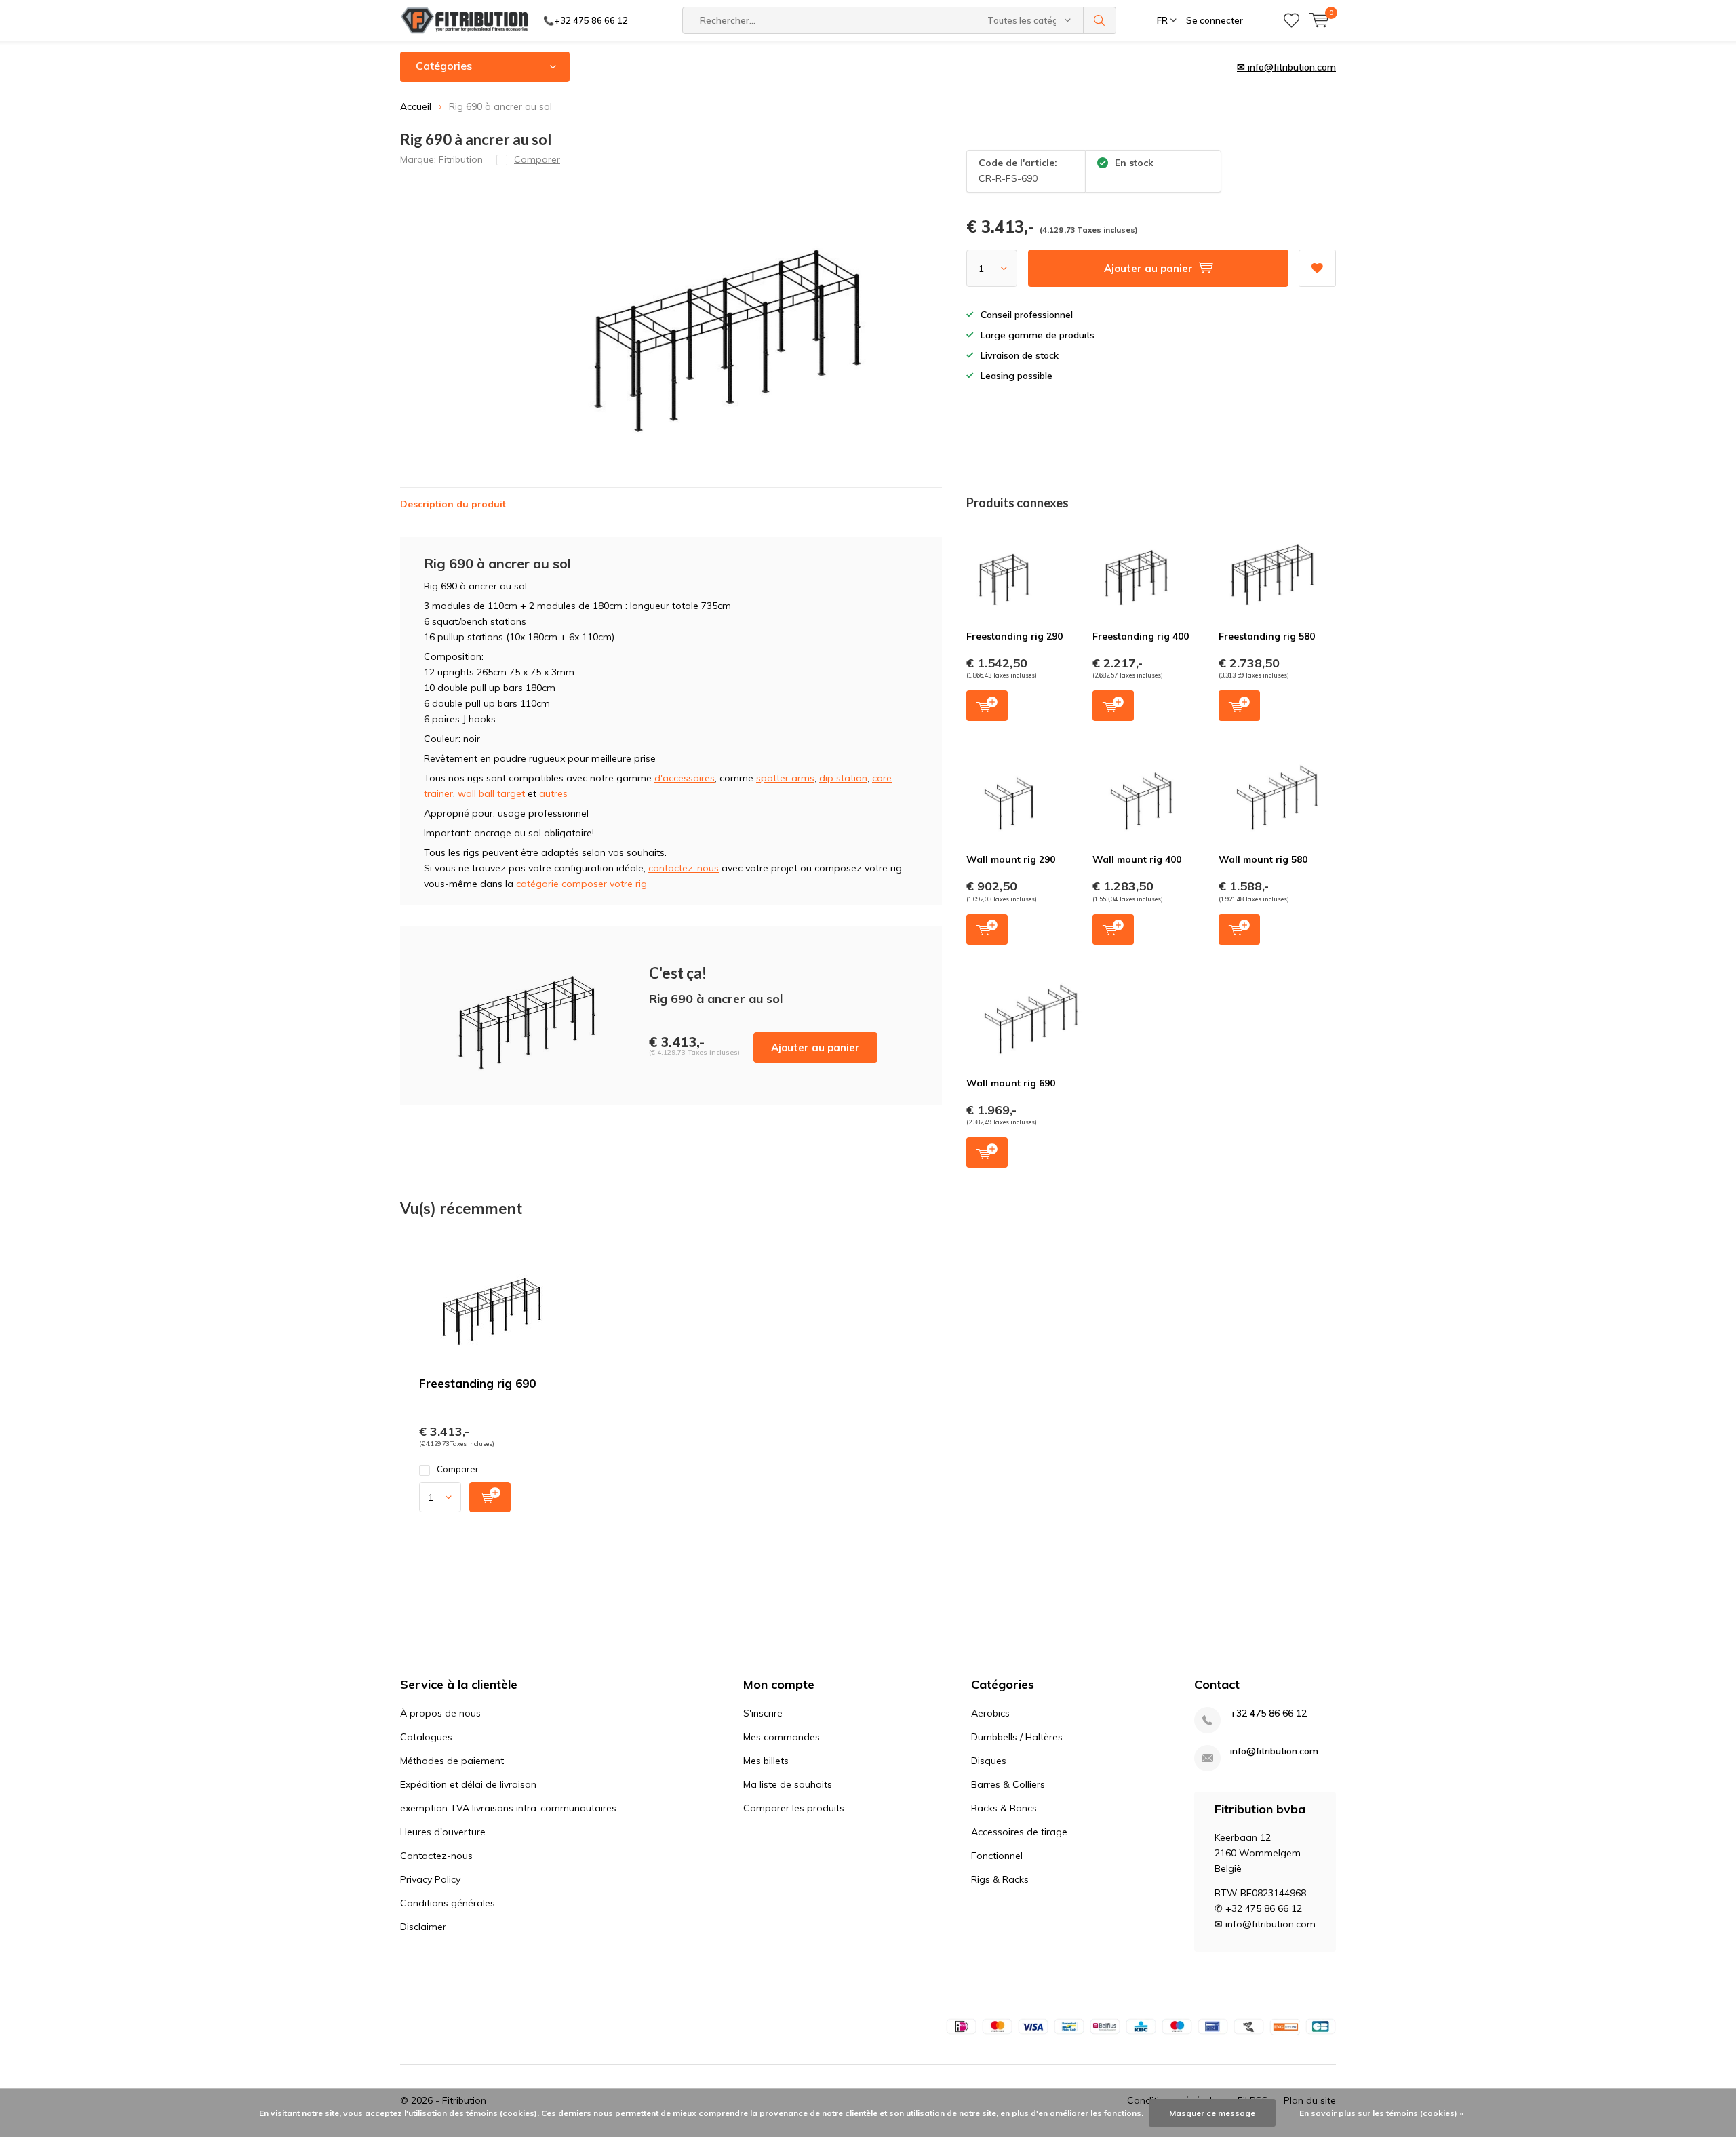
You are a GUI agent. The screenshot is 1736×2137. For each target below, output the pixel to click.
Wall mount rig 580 (1263, 859)
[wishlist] (1291, 20)
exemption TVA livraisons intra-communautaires (508, 1808)
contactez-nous (684, 868)
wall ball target (491, 793)
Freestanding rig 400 (1141, 636)
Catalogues (426, 1737)
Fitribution (461, 159)
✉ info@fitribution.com (1286, 67)
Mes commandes (782, 1737)
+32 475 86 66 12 (1268, 1713)
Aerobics (990, 1713)
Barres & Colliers (1008, 1784)
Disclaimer (423, 1927)
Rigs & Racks (1000, 1879)
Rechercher (1100, 20)
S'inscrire (763, 1713)
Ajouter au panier (815, 1047)
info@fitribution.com (1274, 1751)
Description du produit (453, 504)
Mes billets (766, 1761)
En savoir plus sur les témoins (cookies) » (1381, 2113)
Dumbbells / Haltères (1017, 1737)
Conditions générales (448, 1903)
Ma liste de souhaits (788, 1784)
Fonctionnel (997, 1856)
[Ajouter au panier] (490, 1497)
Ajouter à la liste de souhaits (1317, 268)
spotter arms (785, 778)
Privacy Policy (430, 1879)
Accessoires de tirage (1019, 1832)
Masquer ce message (1212, 2113)
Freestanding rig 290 (1014, 636)
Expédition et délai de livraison (468, 1784)
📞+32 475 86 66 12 (586, 20)
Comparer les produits (794, 1808)
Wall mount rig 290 (1011, 859)
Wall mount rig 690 (1011, 1083)
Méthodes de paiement (452, 1761)
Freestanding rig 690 (477, 1383)
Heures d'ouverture (443, 1832)
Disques (989, 1761)
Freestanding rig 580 (1267, 636)
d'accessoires (685, 778)
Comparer (458, 1469)
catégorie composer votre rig (581, 884)
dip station (843, 778)
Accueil (416, 106)
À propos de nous (440, 1713)
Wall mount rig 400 (1137, 859)
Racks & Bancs (1004, 1808)
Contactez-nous (436, 1856)
